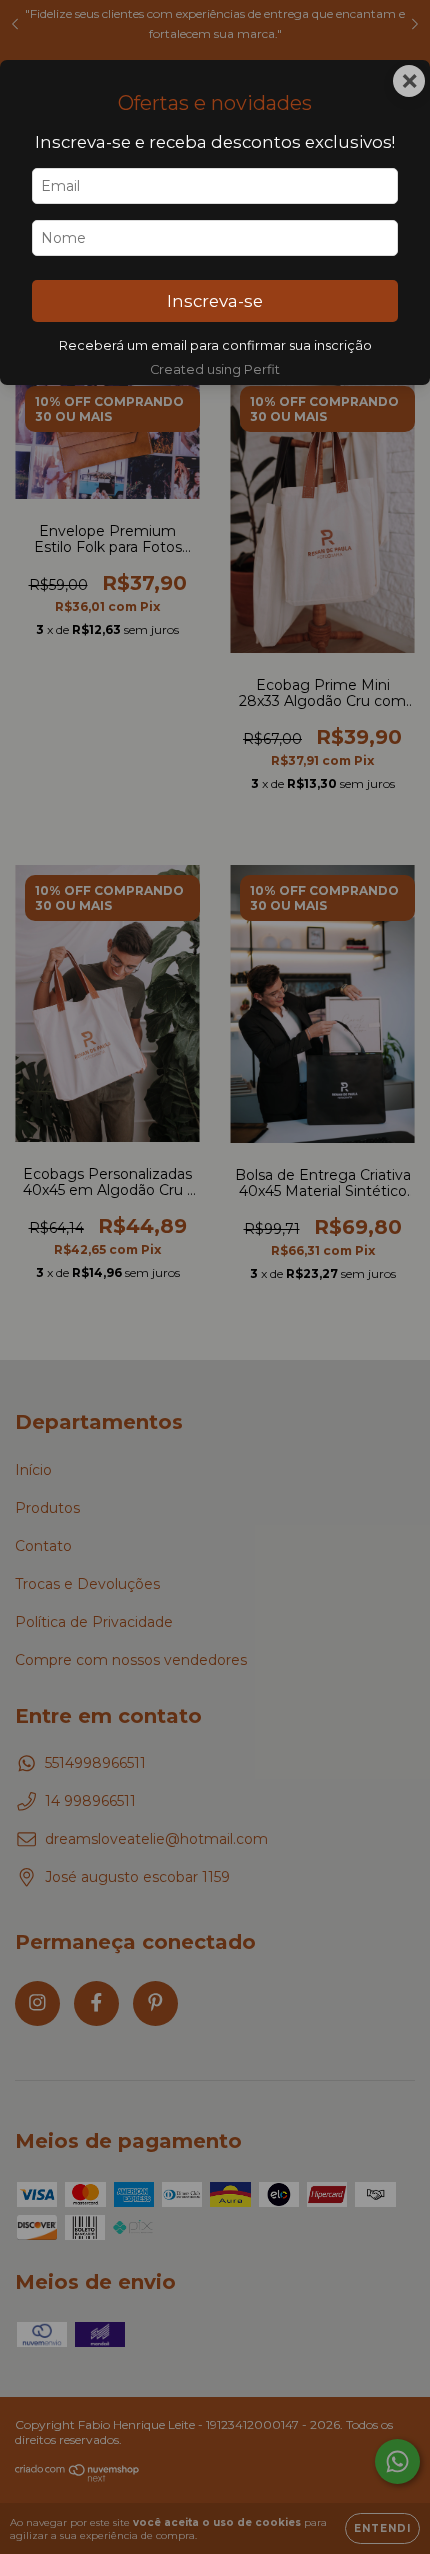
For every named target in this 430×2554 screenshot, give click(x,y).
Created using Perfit (215, 369)
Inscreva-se (215, 301)
